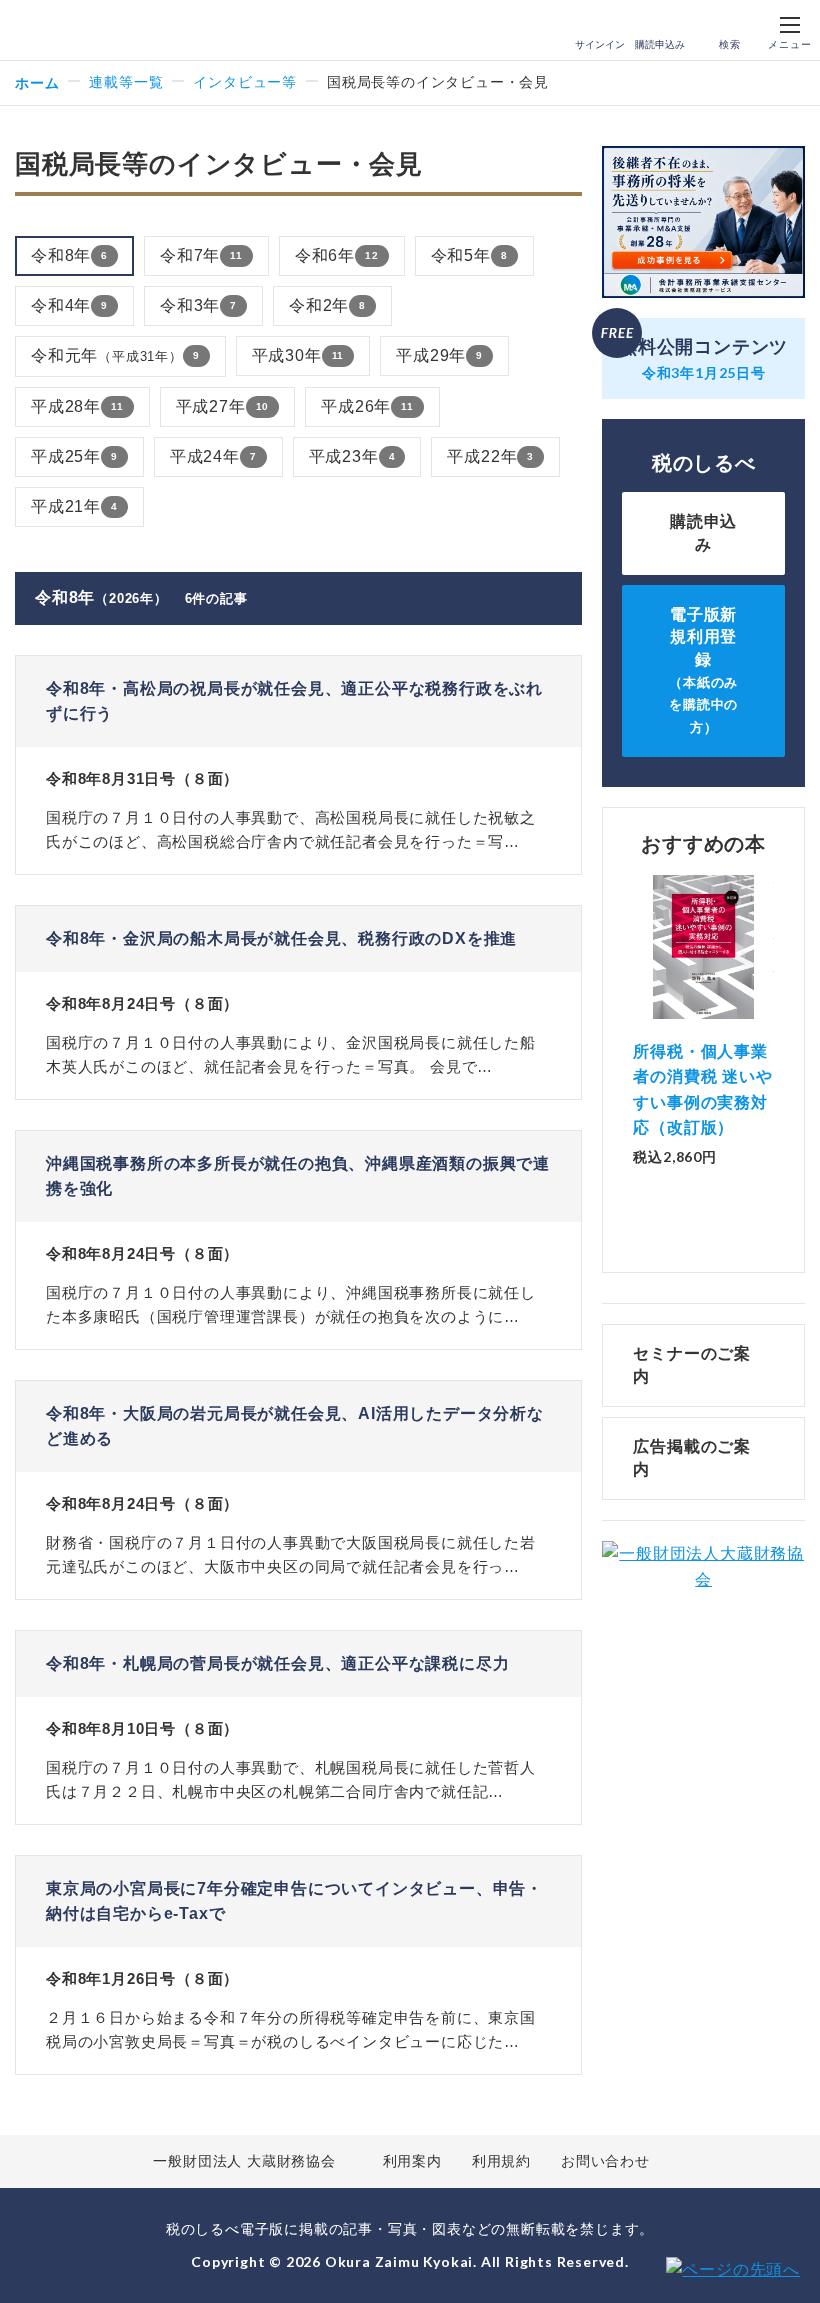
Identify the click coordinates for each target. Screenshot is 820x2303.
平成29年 (439, 355)
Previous (633, 1024)
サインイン (600, 44)
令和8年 (69, 255)
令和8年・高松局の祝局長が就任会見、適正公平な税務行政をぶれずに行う (294, 701)
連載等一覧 (126, 82)
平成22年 (490, 456)
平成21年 (74, 506)
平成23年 (352, 456)
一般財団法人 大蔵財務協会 (244, 2161)
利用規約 (501, 2161)
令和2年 (327, 305)
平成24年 (213, 456)
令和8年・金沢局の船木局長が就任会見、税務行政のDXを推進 (281, 938)
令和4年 (69, 305)
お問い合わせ (605, 2161)
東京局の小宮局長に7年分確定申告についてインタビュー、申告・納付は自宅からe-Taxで (294, 1901)
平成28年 (77, 406)
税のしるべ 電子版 (59, 31)
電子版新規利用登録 (703, 670)
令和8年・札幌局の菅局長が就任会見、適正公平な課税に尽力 (277, 1663)
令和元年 (115, 355)
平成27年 (223, 406)
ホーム (37, 82)
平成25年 (74, 456)
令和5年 (469, 255)
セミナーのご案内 (692, 1364)
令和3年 (198, 305)
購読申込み (660, 44)
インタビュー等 (245, 82)
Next (774, 1024)
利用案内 (412, 2161)
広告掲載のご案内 (692, 1457)
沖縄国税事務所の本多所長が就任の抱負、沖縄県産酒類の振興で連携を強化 (298, 1176)
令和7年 (201, 255)
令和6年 (337, 255)
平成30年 (298, 355)
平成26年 (367, 406)
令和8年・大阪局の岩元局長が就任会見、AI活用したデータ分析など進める (295, 1426)
